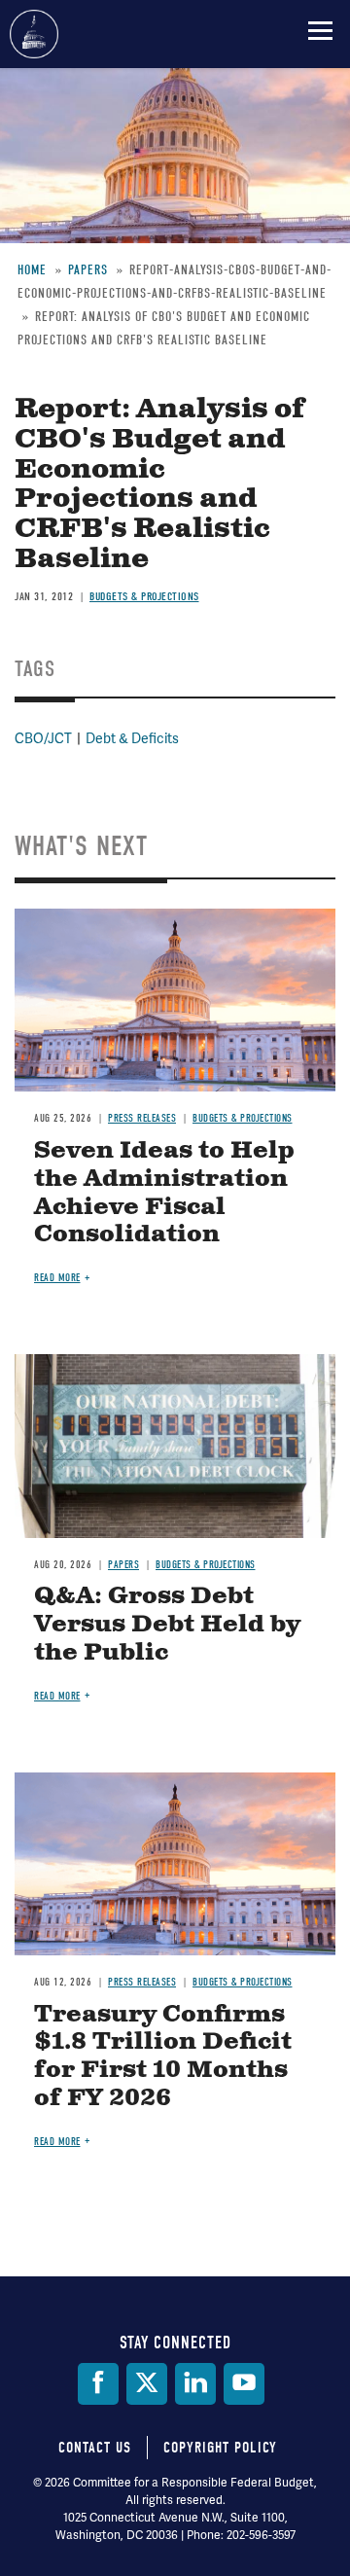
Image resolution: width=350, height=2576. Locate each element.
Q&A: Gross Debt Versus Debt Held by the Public (167, 1625)
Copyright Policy (220, 2448)
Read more (57, 1278)
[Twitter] (147, 2384)
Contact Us (95, 2448)
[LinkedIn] (195, 2384)
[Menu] (320, 30)
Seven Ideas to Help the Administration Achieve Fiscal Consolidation (164, 1193)
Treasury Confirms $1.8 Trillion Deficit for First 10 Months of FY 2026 (163, 2057)
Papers (123, 1565)
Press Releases (142, 1118)
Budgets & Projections (243, 1118)
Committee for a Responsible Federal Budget (34, 34)
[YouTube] (244, 2384)
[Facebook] (98, 2384)
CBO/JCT (43, 739)
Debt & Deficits (132, 739)
